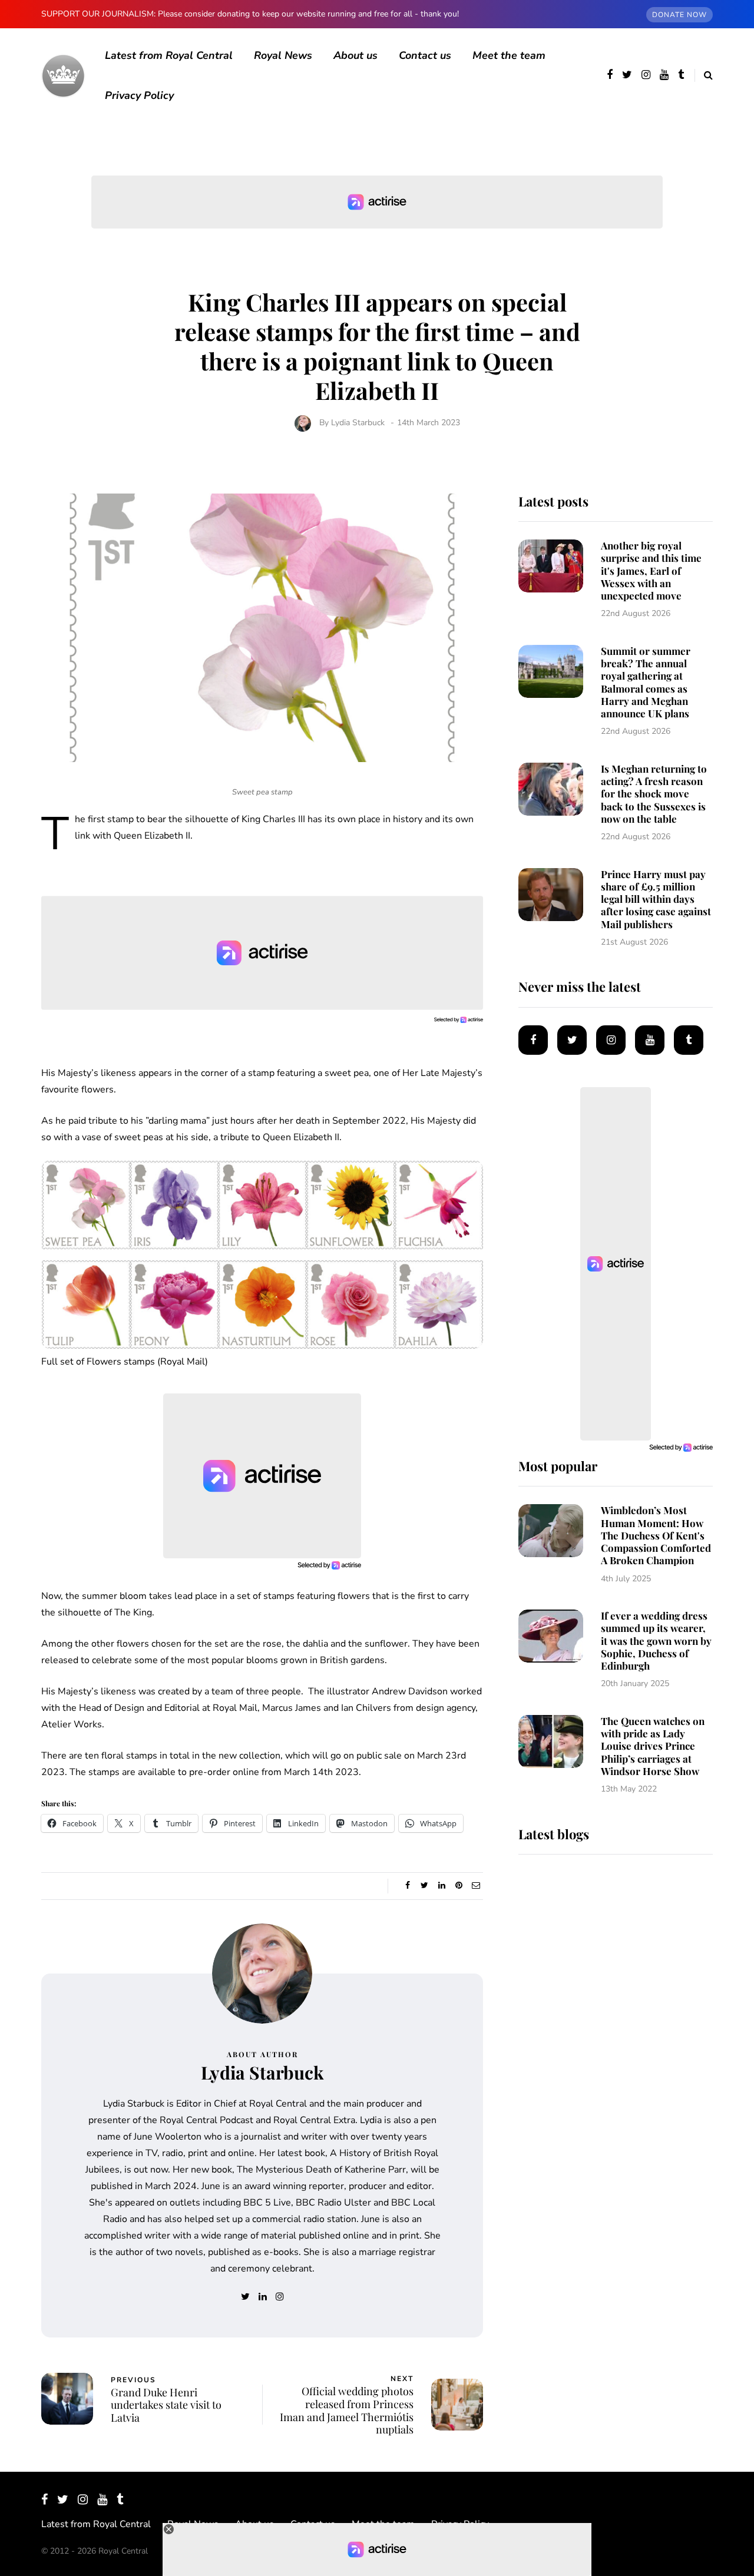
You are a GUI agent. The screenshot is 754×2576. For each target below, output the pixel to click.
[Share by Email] (476, 1886)
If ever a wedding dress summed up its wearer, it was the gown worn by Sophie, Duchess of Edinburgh (656, 1640)
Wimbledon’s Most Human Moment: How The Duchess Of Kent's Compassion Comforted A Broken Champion (656, 1535)
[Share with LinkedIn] (442, 1886)
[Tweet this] (424, 1886)
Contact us (425, 55)
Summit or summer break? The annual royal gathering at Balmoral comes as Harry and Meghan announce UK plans (646, 682)
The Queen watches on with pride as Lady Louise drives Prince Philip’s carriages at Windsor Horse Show (653, 1746)
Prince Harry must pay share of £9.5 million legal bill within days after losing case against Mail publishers (656, 899)
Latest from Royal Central (169, 55)
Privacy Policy (139, 95)
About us (355, 55)
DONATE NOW (679, 15)
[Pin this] (459, 1886)
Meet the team (509, 55)
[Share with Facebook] (407, 1886)
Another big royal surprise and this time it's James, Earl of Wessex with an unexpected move (651, 570)
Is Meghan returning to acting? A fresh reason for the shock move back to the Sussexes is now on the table (654, 794)
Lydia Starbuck (358, 423)
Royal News (283, 55)
